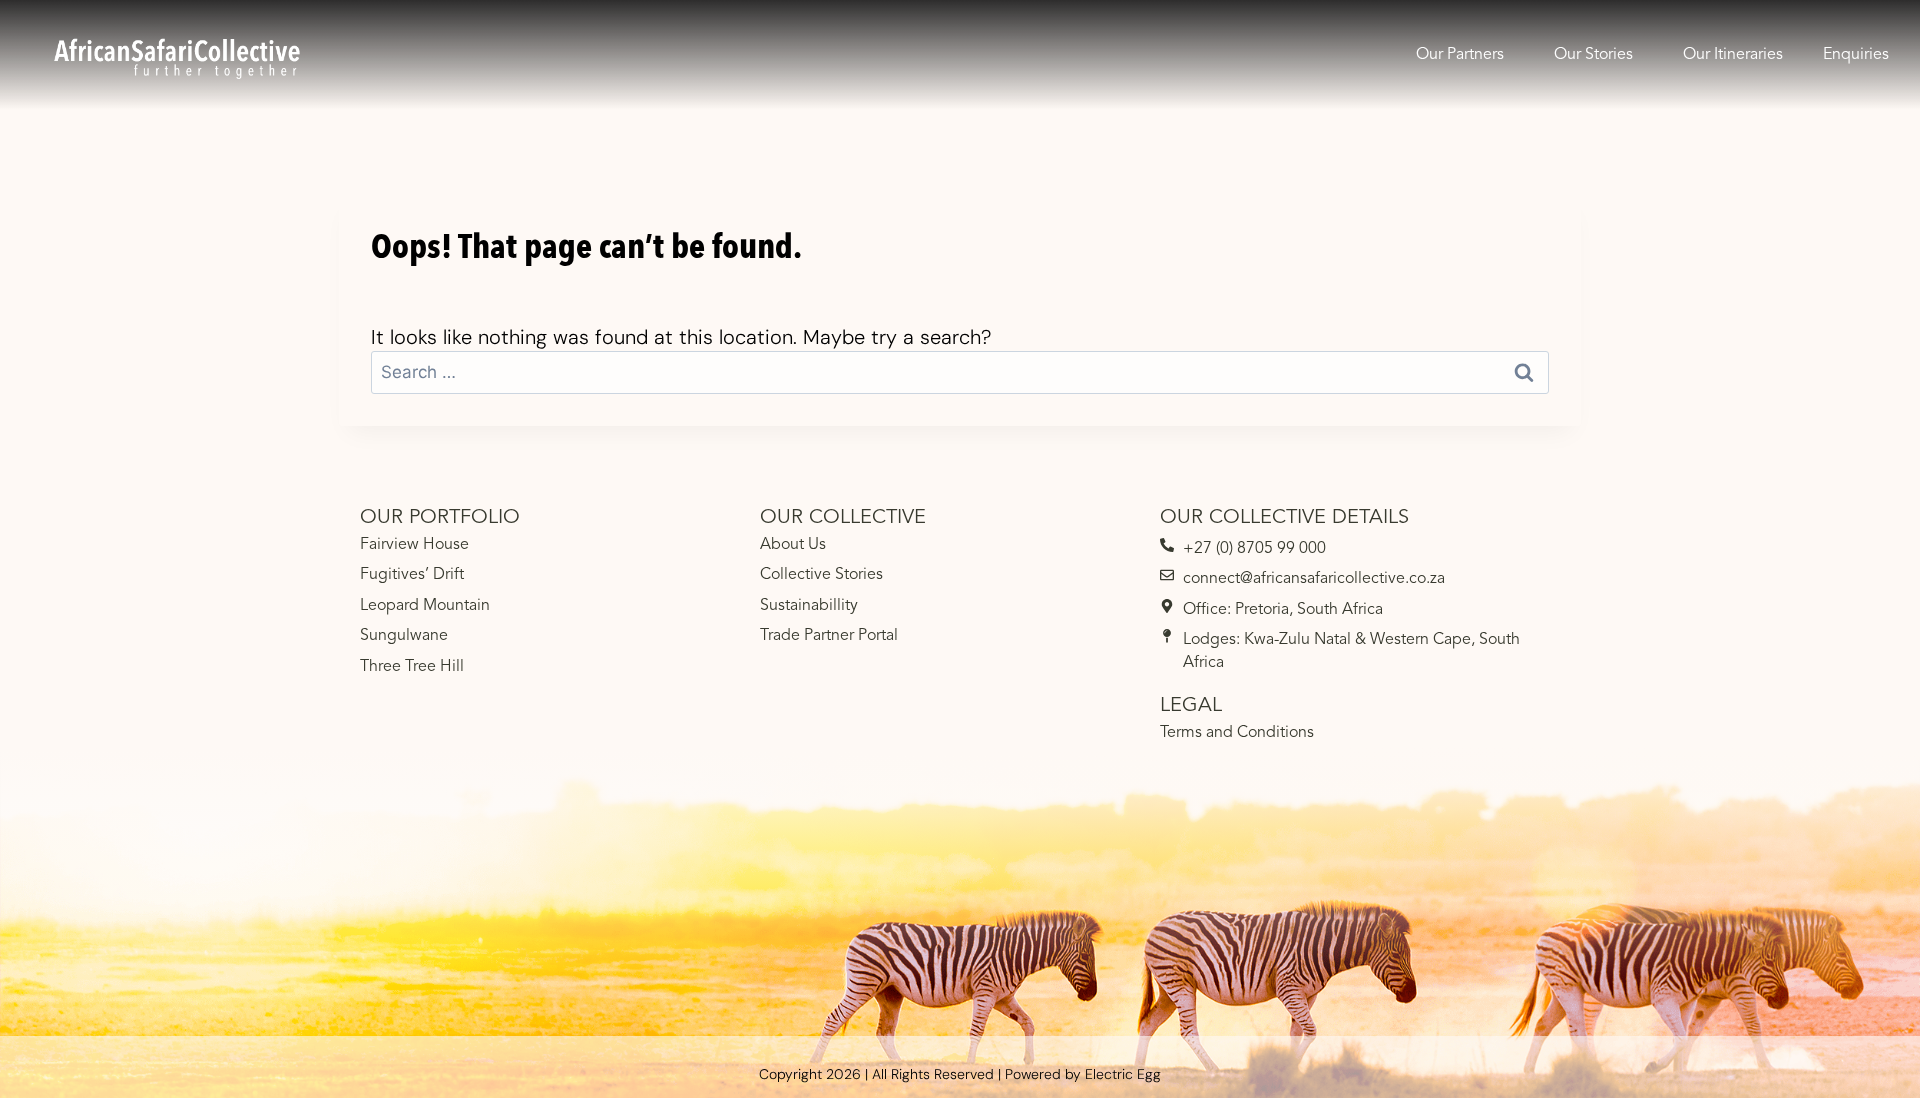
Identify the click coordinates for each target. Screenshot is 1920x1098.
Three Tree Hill (412, 667)
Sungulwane (404, 636)
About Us (793, 545)
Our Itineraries (1733, 55)
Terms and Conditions (1237, 733)
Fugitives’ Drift (412, 575)
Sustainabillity (809, 606)
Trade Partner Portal (829, 636)
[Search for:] (960, 371)
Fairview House (414, 545)
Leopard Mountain (425, 606)
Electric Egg (1123, 1074)
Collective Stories (821, 575)
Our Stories (1593, 55)
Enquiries (1856, 55)
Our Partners (1460, 55)
